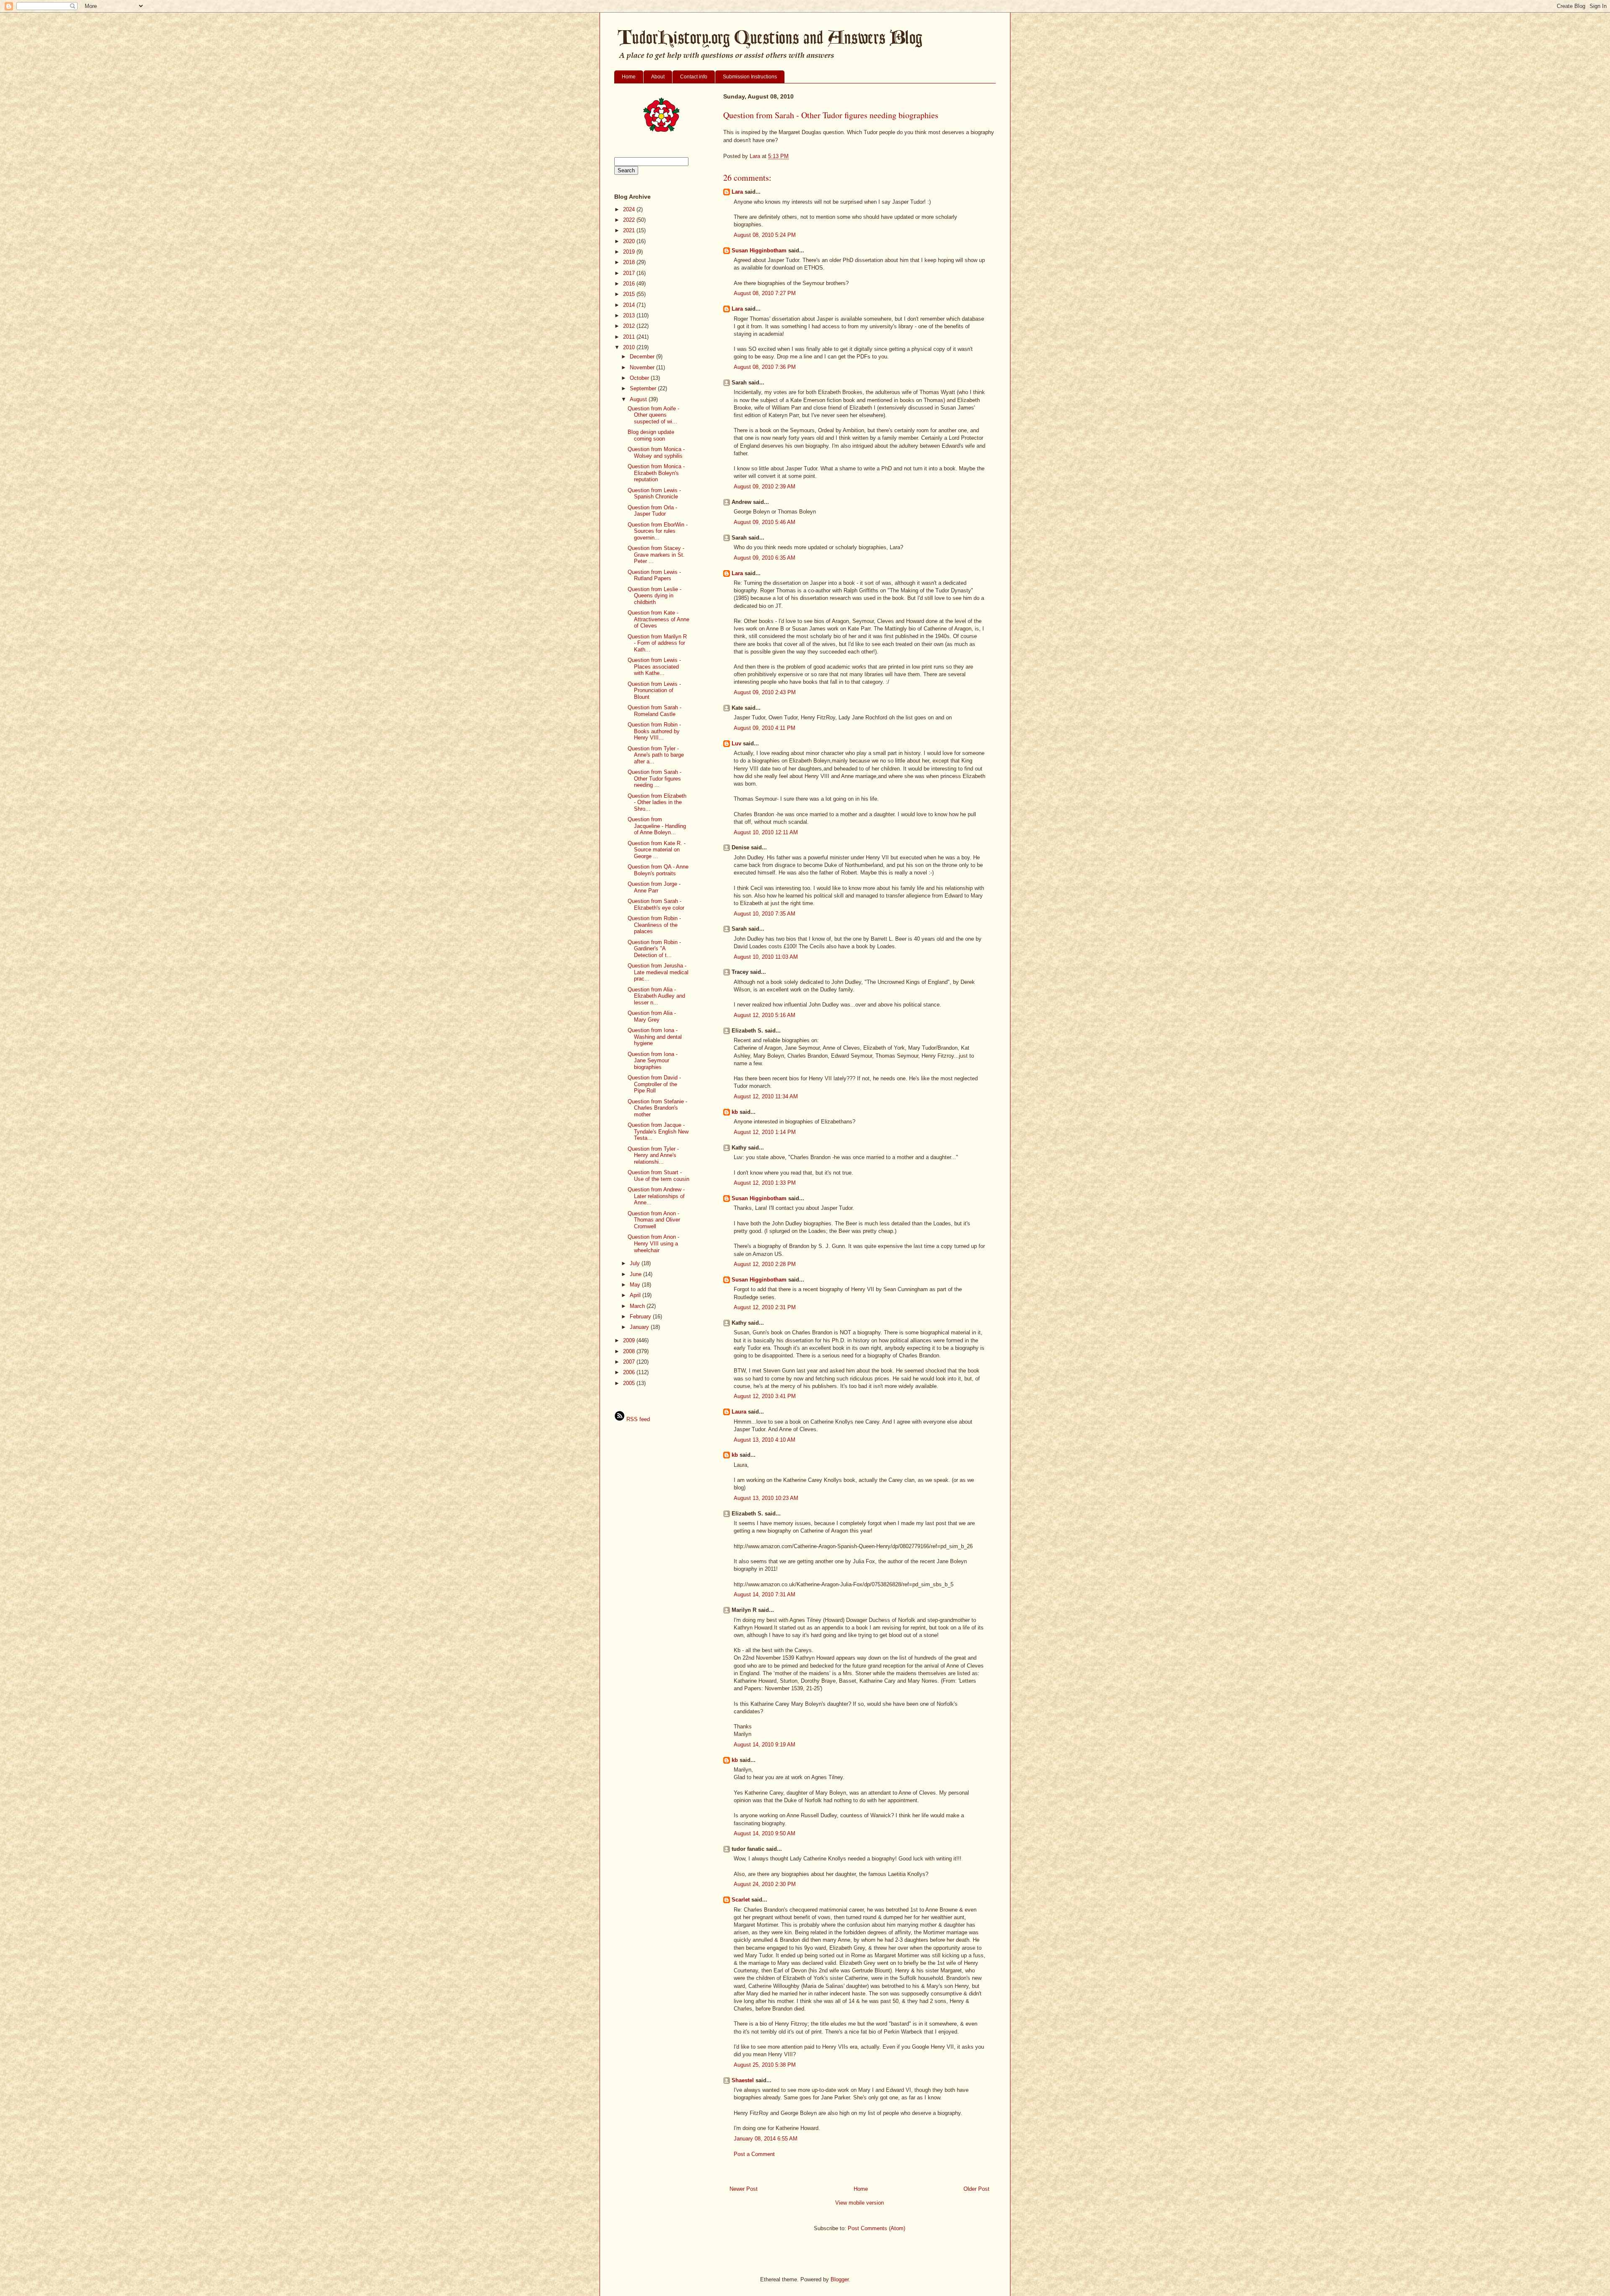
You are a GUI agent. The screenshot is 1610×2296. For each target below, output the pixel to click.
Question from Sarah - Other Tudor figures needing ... (654, 778)
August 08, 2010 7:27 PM (765, 293)
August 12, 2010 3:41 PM (765, 1396)
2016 (630, 284)
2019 (630, 252)
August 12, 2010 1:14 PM (765, 1132)
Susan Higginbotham (759, 250)
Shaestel (743, 2080)
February (641, 1317)
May (636, 1285)
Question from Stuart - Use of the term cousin (658, 1176)
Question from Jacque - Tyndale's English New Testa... (658, 1131)
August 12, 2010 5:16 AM (765, 1015)
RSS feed (637, 1419)
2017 (630, 273)
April (636, 1295)
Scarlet (741, 1900)
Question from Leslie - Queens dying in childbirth (654, 596)
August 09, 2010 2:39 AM (765, 486)
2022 (630, 220)
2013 (630, 315)
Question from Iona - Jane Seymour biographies (653, 1061)
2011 (630, 337)
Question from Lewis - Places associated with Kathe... (654, 667)
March (638, 1306)
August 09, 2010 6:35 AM (765, 558)
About (658, 77)
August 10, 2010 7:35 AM (765, 914)
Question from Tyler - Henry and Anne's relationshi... (653, 1155)
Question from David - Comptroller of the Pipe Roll (654, 1084)
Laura (739, 1412)
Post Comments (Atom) (876, 2228)
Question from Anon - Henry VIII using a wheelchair (653, 1243)
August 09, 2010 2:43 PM (765, 692)
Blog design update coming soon (651, 435)
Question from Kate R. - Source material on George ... (657, 850)
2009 (630, 1340)
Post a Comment (754, 2154)
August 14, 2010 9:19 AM (765, 1745)
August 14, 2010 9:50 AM (765, 1833)
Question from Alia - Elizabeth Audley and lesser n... (656, 996)
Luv (736, 743)
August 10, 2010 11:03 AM (766, 957)
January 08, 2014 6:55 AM (766, 2139)
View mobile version (860, 2203)
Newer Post (744, 2189)
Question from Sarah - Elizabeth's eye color (656, 904)
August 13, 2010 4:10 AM (765, 1440)
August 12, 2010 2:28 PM (765, 1264)
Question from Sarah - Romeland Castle (654, 711)
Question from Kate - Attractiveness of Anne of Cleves (658, 619)
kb (735, 1112)
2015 (630, 294)
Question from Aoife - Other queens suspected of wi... (653, 415)
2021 (630, 230)
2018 (630, 262)
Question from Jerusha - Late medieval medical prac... (658, 972)
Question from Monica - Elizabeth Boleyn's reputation (656, 473)
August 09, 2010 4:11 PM (765, 728)
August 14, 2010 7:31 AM (765, 1594)
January (640, 1327)
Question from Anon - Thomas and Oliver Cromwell (654, 1220)
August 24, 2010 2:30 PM (765, 1884)
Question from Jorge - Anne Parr (654, 887)
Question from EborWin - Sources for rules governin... (658, 531)
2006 (630, 1372)
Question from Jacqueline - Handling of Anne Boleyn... (657, 826)
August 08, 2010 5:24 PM (765, 235)
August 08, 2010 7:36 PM (765, 367)
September (644, 388)
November (643, 367)
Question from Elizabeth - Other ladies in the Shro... (657, 802)
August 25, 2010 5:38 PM (765, 2065)
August (639, 399)
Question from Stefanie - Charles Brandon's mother (657, 1108)
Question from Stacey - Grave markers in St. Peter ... (656, 555)
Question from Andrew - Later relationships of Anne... (656, 1196)
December (643, 357)
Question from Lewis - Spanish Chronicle (654, 494)
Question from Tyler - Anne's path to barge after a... (656, 755)
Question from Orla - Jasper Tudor (652, 511)
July (636, 1263)
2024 (630, 209)
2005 (630, 1383)
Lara (737, 192)
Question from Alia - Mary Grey (652, 1016)
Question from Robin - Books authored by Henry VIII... (654, 731)
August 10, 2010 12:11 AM (766, 832)
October (640, 378)
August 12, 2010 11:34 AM (766, 1096)
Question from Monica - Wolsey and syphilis (656, 453)
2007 (630, 1362)
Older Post (976, 2189)
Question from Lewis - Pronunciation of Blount (654, 690)
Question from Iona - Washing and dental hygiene (655, 1037)
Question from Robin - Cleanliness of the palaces (654, 925)
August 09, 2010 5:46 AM (765, 522)
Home (629, 77)
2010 (630, 347)
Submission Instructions (750, 77)
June (636, 1274)
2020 (630, 241)
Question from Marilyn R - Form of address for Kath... (657, 643)
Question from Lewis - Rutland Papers (654, 575)
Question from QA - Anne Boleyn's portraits (658, 870)
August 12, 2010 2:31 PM (765, 1307)
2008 (630, 1351)
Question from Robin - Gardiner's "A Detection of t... (654, 949)
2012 (630, 326)
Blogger (840, 2279)
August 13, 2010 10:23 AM (766, 1498)
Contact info (694, 77)
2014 (630, 305)
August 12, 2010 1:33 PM (765, 1183)
